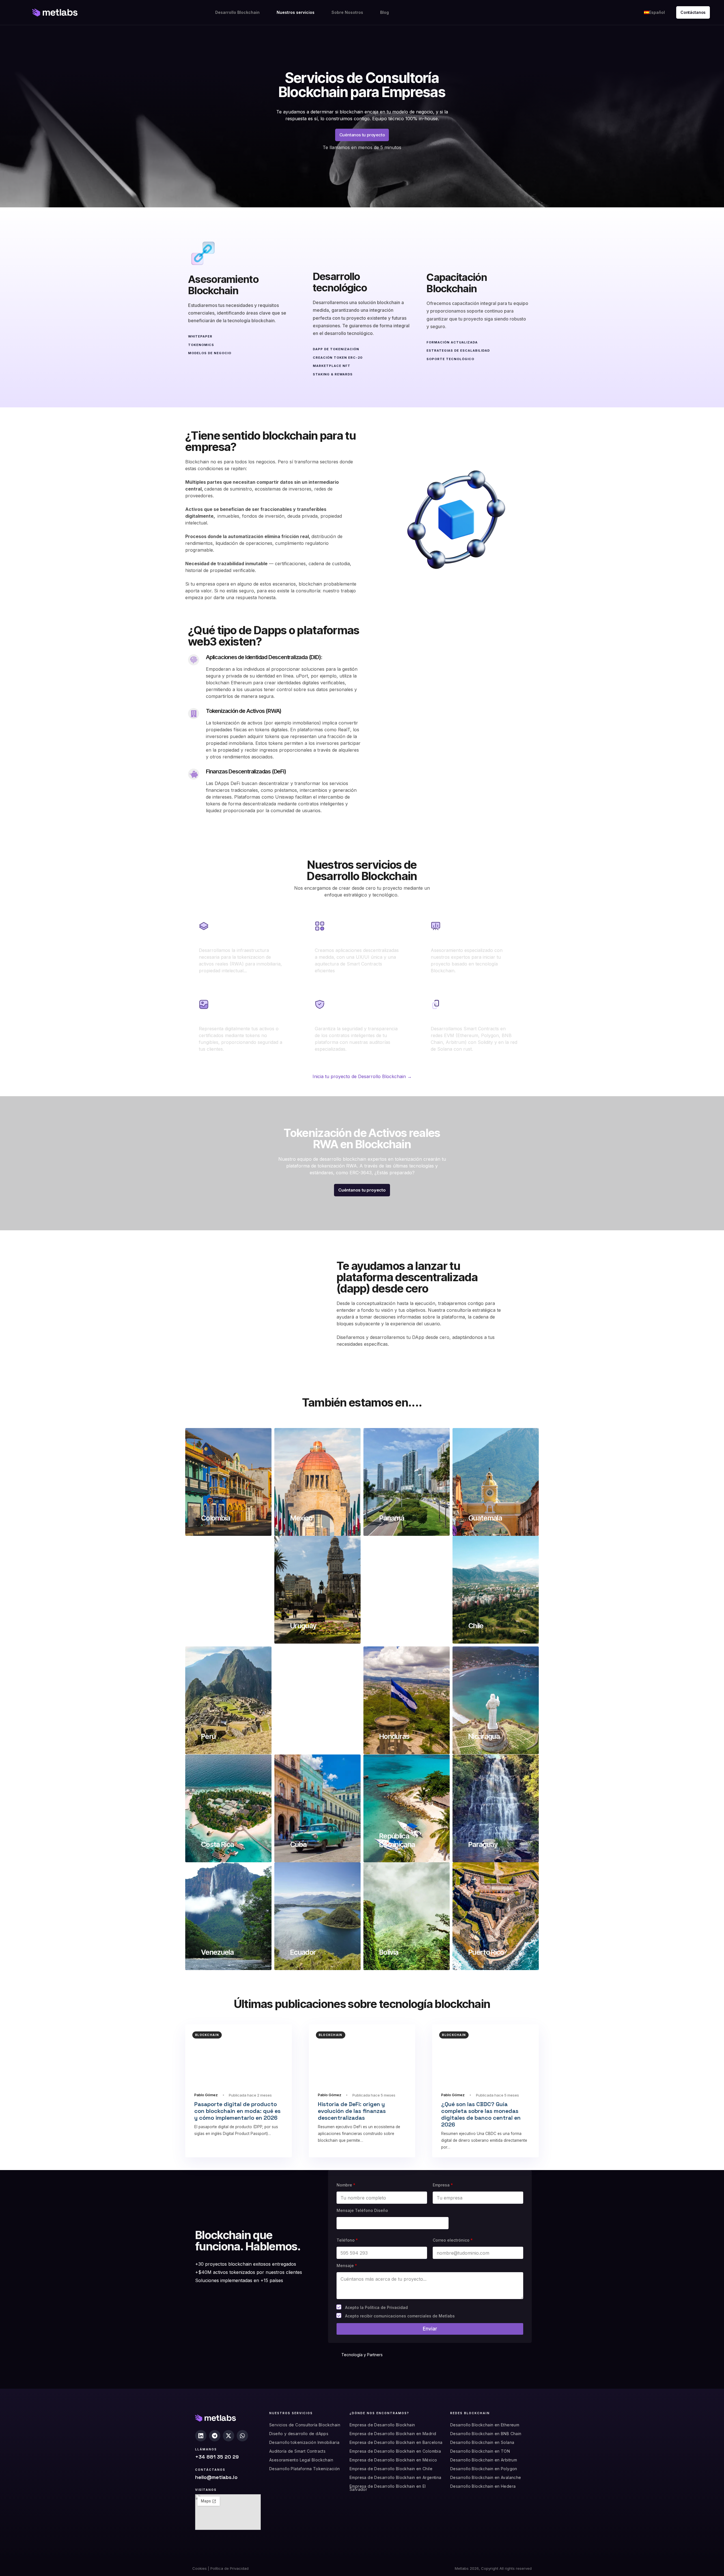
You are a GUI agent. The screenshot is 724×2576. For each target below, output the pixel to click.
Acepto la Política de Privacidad (376, 2307)
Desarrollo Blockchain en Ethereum (485, 2425)
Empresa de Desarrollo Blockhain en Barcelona (396, 2442)
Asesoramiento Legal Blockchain (301, 2460)
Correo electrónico (453, 2240)
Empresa (443, 2185)
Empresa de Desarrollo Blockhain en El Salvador (388, 2488)
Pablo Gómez (206, 2095)
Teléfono (347, 2240)
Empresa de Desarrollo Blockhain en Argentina (396, 2477)
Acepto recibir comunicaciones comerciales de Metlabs (400, 2316)
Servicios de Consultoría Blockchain (305, 2425)
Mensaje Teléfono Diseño (362, 2210)
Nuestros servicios (296, 12)
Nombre (346, 2185)
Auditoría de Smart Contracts (297, 2451)
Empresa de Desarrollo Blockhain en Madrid (393, 2434)
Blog (384, 12)
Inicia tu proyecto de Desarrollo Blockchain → (362, 1076)
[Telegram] (215, 2436)
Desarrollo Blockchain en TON (480, 2451)
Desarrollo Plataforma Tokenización (305, 2469)
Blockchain (207, 2035)
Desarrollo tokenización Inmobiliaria (304, 2442)
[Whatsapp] (242, 2436)
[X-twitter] (229, 2436)
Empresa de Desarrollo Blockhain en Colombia (395, 2451)
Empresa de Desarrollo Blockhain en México (393, 2460)
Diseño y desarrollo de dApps (299, 2434)
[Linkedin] (201, 2436)
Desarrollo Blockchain (237, 12)
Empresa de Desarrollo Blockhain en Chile (391, 2469)
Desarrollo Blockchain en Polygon (484, 2469)
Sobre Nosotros (347, 12)
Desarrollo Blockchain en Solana (482, 2442)
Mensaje (347, 2266)
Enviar (430, 2329)
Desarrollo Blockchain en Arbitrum (484, 2460)
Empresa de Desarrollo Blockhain (382, 2425)
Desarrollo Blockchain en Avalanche (486, 2477)
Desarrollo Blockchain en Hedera (483, 2486)
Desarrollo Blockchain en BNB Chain (486, 2434)
